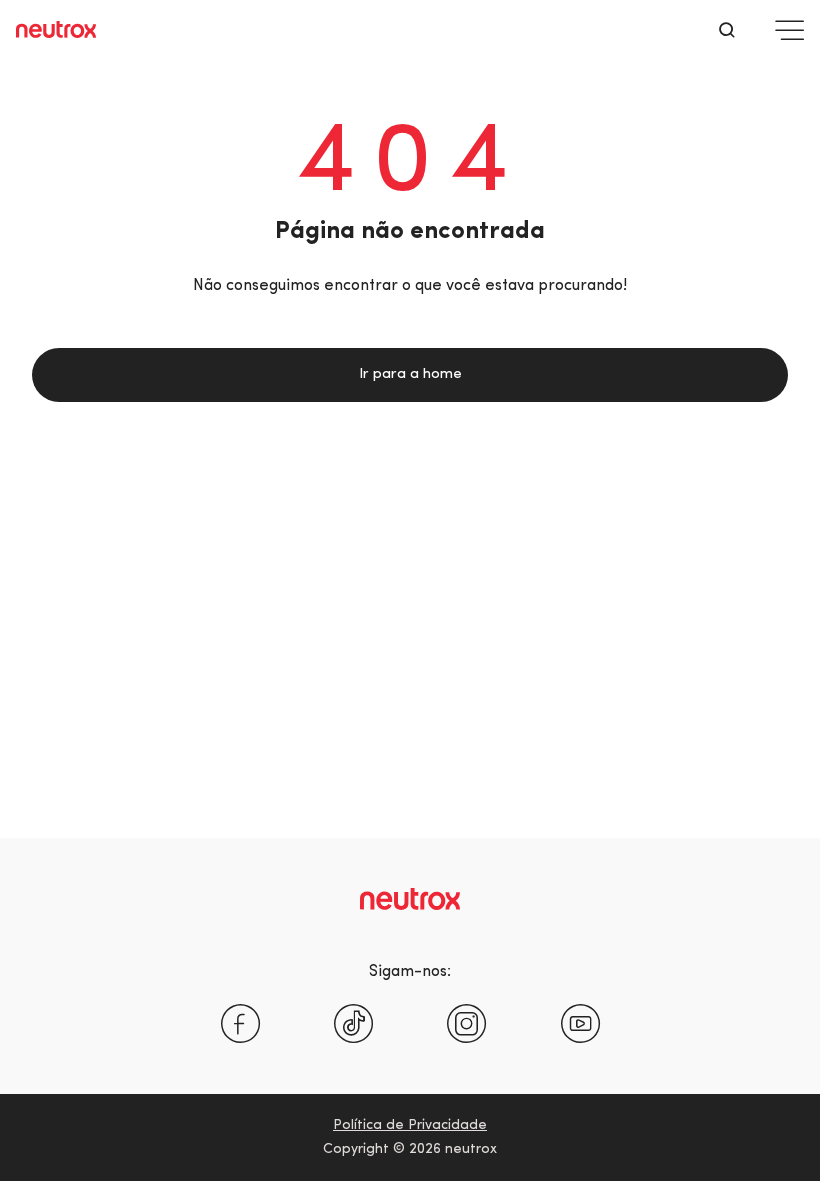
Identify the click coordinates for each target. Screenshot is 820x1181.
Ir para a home (410, 374)
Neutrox (56, 30)
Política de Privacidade (410, 1125)
